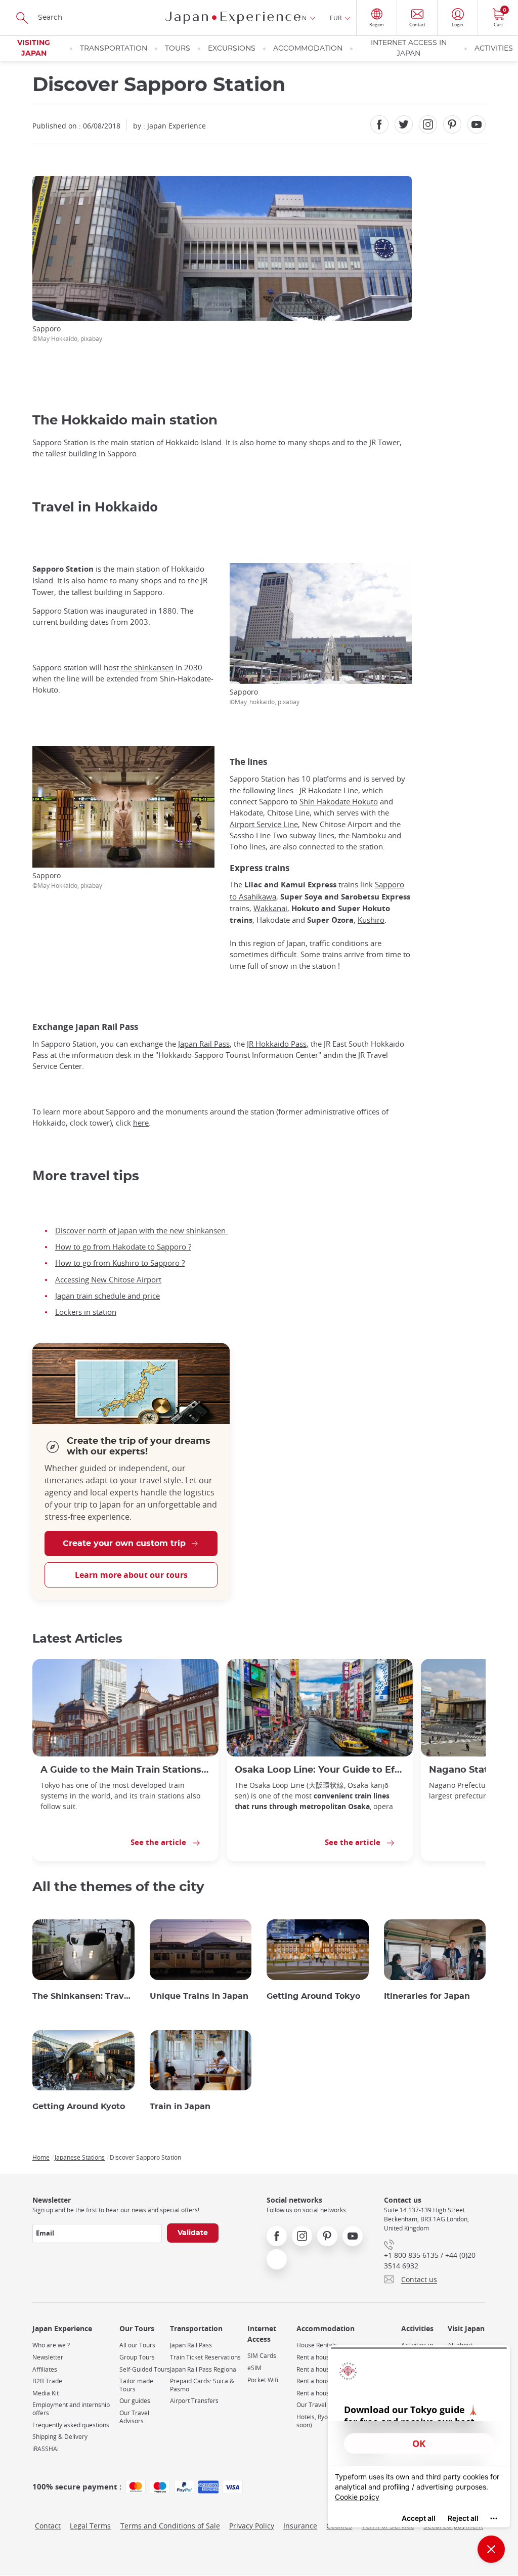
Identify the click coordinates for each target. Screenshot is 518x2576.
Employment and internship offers (71, 2409)
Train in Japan (180, 2107)
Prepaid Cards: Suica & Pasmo (202, 2385)
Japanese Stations (80, 2157)
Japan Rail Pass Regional (204, 2369)
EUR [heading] (336, 18)
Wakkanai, (271, 908)
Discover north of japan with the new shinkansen (141, 1230)
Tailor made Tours (136, 2385)
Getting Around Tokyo (313, 1996)
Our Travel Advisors (134, 2417)
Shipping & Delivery (60, 2437)
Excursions (232, 49)
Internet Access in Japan (409, 48)
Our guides (135, 2401)
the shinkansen (147, 667)
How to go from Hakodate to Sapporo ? (123, 1247)
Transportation (114, 49)
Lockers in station (86, 1312)
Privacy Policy (252, 2526)
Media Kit (46, 2393)
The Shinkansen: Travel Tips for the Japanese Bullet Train (83, 1996)
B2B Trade (47, 2381)
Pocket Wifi (263, 2380)
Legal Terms (90, 2526)
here (141, 1123)
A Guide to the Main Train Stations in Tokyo (125, 1770)
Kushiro (371, 920)
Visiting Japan (34, 48)
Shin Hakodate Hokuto (339, 801)
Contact (48, 2526)
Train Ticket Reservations (205, 2357)
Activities (494, 49)
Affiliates (45, 2369)
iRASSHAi (46, 2449)
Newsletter (48, 2357)
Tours (178, 49)
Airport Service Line (264, 824)
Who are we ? (51, 2345)
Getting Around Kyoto (79, 2107)
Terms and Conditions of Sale (170, 2526)
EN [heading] (303, 18)
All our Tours (137, 2345)
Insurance (300, 2526)
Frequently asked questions (71, 2425)
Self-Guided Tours (145, 2369)
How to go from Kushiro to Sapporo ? (120, 1263)
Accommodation (308, 49)
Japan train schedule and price (107, 1296)
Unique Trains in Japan (199, 1996)
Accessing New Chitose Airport (108, 1279)
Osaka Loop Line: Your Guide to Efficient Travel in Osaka (320, 1770)
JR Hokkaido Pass (277, 1044)
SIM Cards (262, 2356)
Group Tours (137, 2357)
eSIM (254, 2368)
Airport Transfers (194, 2401)
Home (41, 2157)
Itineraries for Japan (427, 1996)
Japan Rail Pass (204, 1044)
